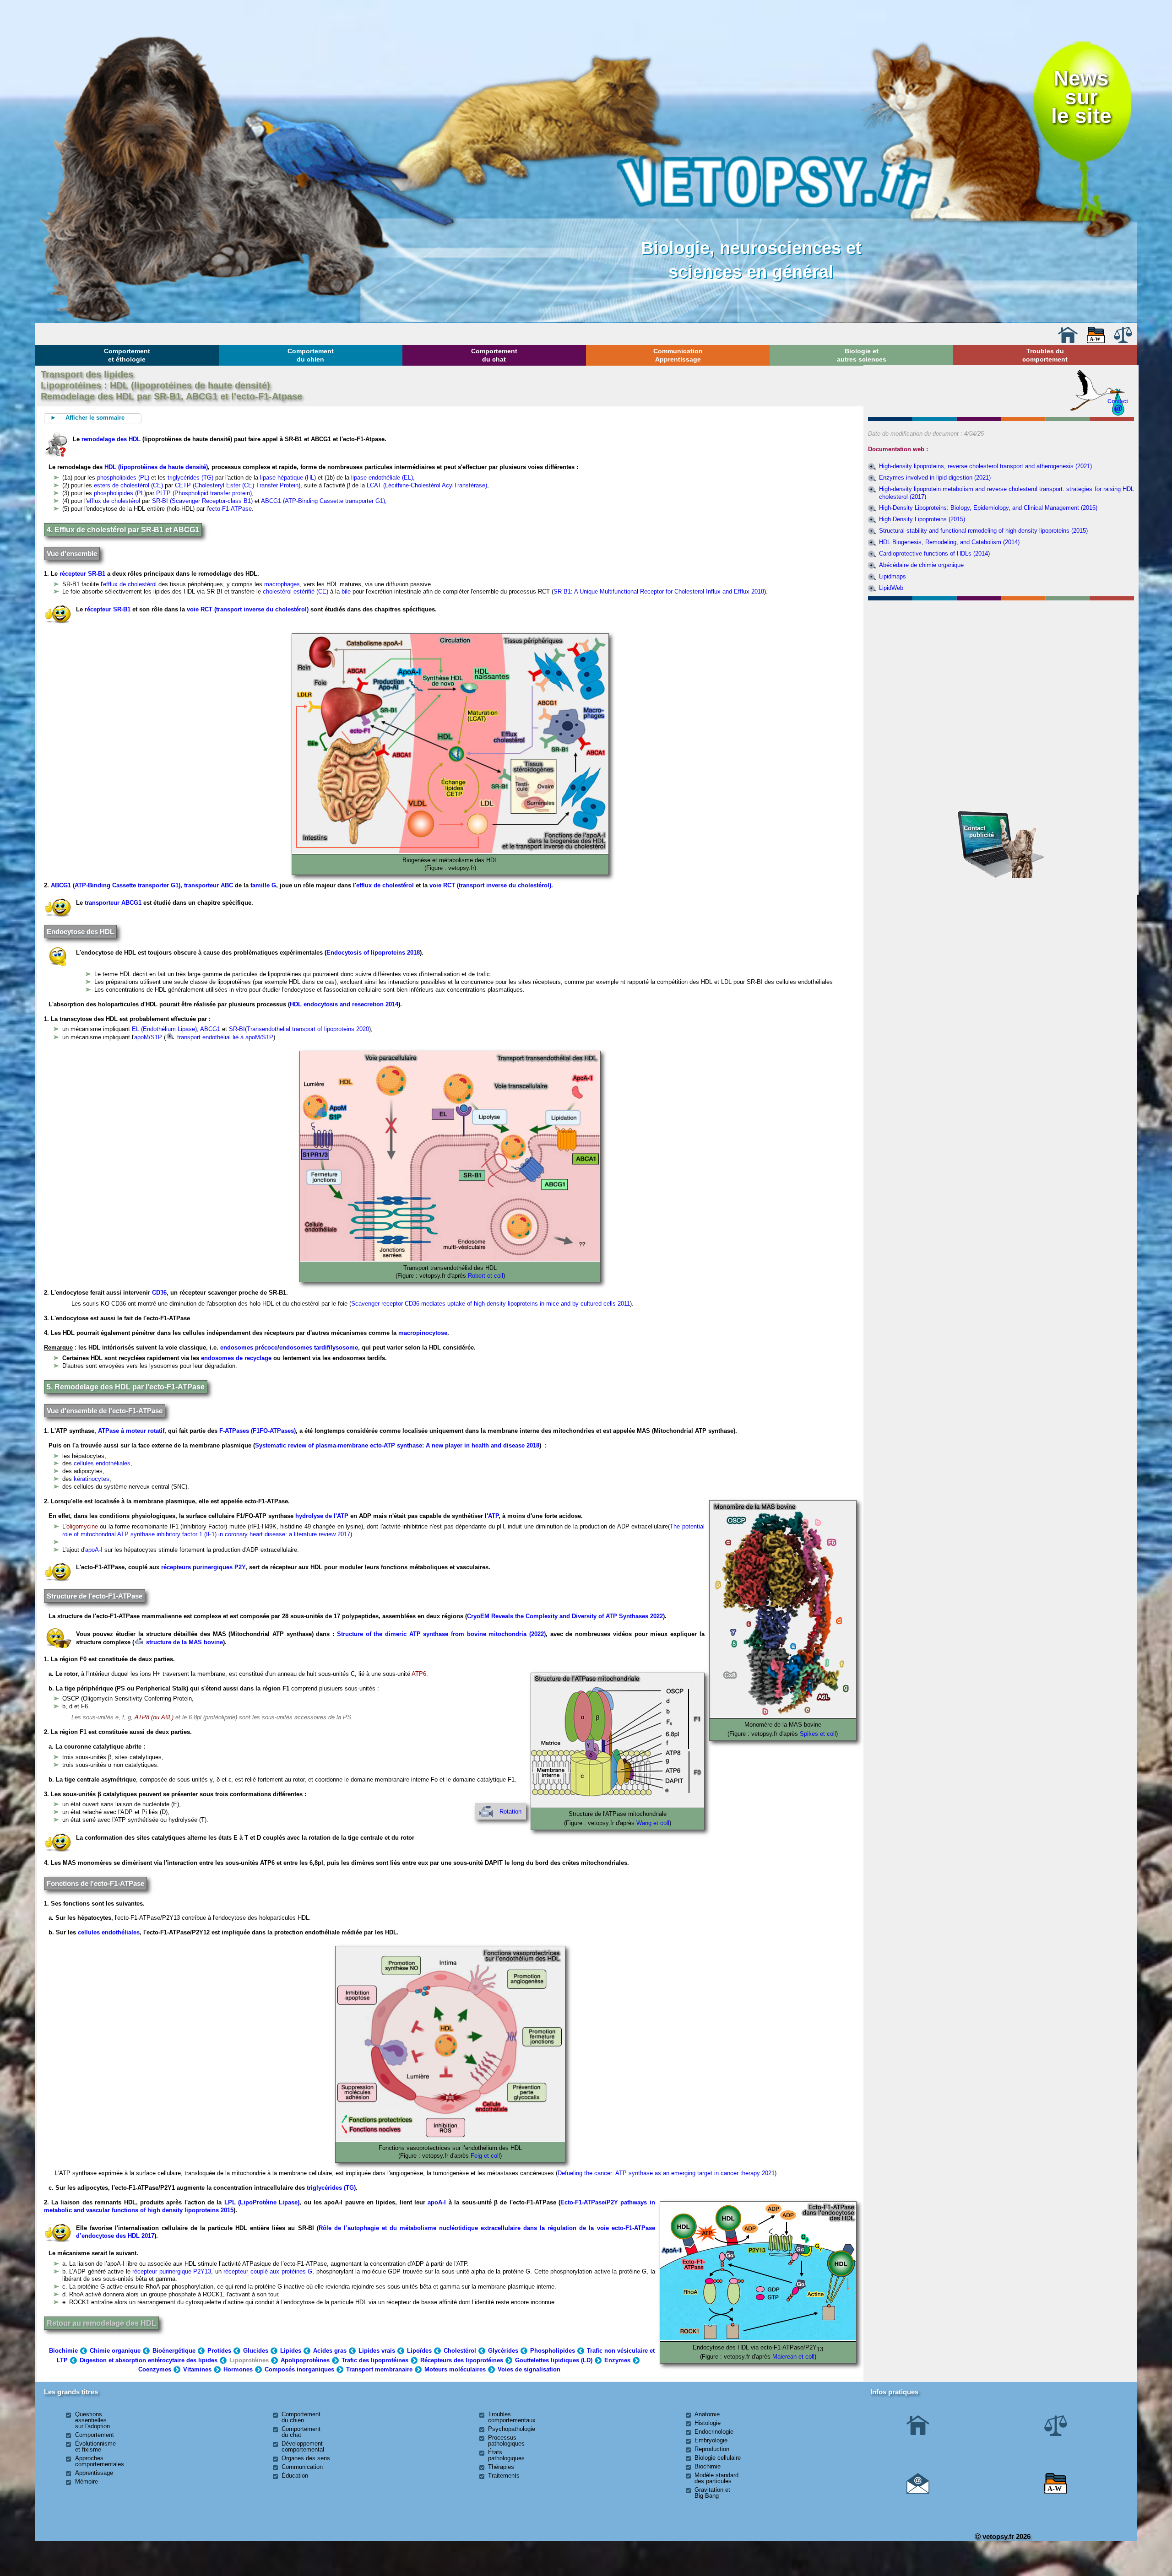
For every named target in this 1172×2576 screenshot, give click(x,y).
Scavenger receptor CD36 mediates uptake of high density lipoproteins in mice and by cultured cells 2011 (491, 1304)
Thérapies (501, 2467)
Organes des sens (306, 2458)
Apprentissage (94, 2473)
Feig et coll (485, 2156)
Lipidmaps (893, 576)
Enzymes (617, 2360)
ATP (493, 1516)
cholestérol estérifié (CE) (296, 591)
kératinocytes (92, 1479)
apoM (141, 1037)
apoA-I (94, 1550)
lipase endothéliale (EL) (382, 478)
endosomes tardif (304, 1347)
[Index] (1096, 341)
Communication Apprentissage (678, 355)
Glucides (256, 2351)
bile (346, 591)
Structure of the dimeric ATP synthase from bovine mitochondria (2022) (441, 1634)
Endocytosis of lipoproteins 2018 (373, 953)
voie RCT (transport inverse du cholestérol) (248, 609)
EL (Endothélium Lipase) (164, 1029)
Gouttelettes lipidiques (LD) (554, 2360)
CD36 (159, 1293)
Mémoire (87, 2481)
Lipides (291, 2351)
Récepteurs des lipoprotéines (462, 2360)
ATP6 (419, 1674)
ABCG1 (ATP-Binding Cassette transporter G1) (116, 885)
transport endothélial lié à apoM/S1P (224, 1037)
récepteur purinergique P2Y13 (172, 2271)
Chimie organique (115, 2351)
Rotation (510, 1812)
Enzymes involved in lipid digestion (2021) (935, 478)
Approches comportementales (100, 2461)
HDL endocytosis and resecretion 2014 (344, 1004)
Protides (219, 2351)
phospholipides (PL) (123, 478)
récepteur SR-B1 (82, 574)
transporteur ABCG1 (114, 903)
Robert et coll (486, 1276)
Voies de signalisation (529, 2369)
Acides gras (330, 2351)
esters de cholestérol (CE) (128, 485)
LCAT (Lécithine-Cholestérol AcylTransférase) (427, 485)
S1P (156, 1037)
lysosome (344, 1347)
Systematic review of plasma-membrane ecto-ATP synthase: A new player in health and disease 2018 (397, 1445)
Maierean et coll (793, 2357)
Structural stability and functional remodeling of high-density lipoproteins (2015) (983, 531)
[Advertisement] (1001, 653)
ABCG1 (210, 1029)
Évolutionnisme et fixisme (95, 2446)
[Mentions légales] (1123, 341)
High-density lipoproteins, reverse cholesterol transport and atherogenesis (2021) (985, 466)
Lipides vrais (377, 2351)
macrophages (282, 584)
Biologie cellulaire (718, 2458)
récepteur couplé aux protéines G (268, 2271)
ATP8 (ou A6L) (154, 1717)
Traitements (504, 2476)
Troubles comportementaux (512, 2417)
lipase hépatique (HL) (289, 478)
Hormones (238, 2369)
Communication (302, 2467)
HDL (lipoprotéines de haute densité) (156, 467)
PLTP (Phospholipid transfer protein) (204, 493)
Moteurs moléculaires (455, 2369)
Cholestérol (460, 2351)
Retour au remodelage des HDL (101, 2323)
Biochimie (63, 2351)
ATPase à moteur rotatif (131, 1431)
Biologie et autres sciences (862, 355)
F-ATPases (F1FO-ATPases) (258, 1431)
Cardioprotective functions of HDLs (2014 (933, 554)
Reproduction (712, 2449)
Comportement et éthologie (127, 355)
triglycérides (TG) (190, 478)
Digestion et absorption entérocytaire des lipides (149, 2360)
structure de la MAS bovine (184, 1642)
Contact (1118, 401)
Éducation (295, 2476)
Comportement (95, 2435)
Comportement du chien (311, 355)
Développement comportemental (303, 2446)
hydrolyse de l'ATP (322, 1516)
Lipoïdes (419, 2351)
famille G (263, 885)
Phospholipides (553, 2351)
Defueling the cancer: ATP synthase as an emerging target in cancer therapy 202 (665, 2173)
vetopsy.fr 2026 (1006, 2536)
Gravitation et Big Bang (712, 2493)
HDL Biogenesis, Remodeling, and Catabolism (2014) (949, 542)
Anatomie (707, 2414)
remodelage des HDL (111, 439)
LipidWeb (891, 588)
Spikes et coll (818, 1734)
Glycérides (503, 2351)
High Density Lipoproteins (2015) (922, 519)
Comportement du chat (494, 355)
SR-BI (237, 1029)
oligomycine (82, 1526)
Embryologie (711, 2440)
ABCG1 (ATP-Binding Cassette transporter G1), (324, 501)
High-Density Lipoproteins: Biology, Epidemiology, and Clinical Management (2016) (988, 508)
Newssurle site (1081, 97)
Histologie (708, 2423)
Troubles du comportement (1045, 355)
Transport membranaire (379, 2369)
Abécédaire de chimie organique (921, 565)
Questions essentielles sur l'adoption (92, 2420)
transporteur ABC (209, 885)
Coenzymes (155, 2369)
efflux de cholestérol (113, 501)
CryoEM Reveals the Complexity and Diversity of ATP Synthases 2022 (565, 1616)
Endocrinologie (714, 2432)
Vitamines (197, 2369)
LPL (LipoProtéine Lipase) (262, 2202)
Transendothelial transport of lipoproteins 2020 (308, 1029)
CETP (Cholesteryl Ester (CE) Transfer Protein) (238, 485)
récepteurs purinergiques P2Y (203, 1567)
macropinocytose (423, 1333)
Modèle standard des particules (716, 2478)
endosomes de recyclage (236, 1358)
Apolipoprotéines (305, 2360)
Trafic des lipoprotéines (375, 2360)
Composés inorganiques (299, 2369)
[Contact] (918, 2492)
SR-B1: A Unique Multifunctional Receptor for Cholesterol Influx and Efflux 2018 (659, 591)
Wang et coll (653, 1823)
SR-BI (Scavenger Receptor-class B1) (202, 501)
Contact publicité (979, 831)
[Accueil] (1068, 341)
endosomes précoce (249, 1347)
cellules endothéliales (102, 1463)
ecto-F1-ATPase (230, 509)
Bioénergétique (174, 2351)
